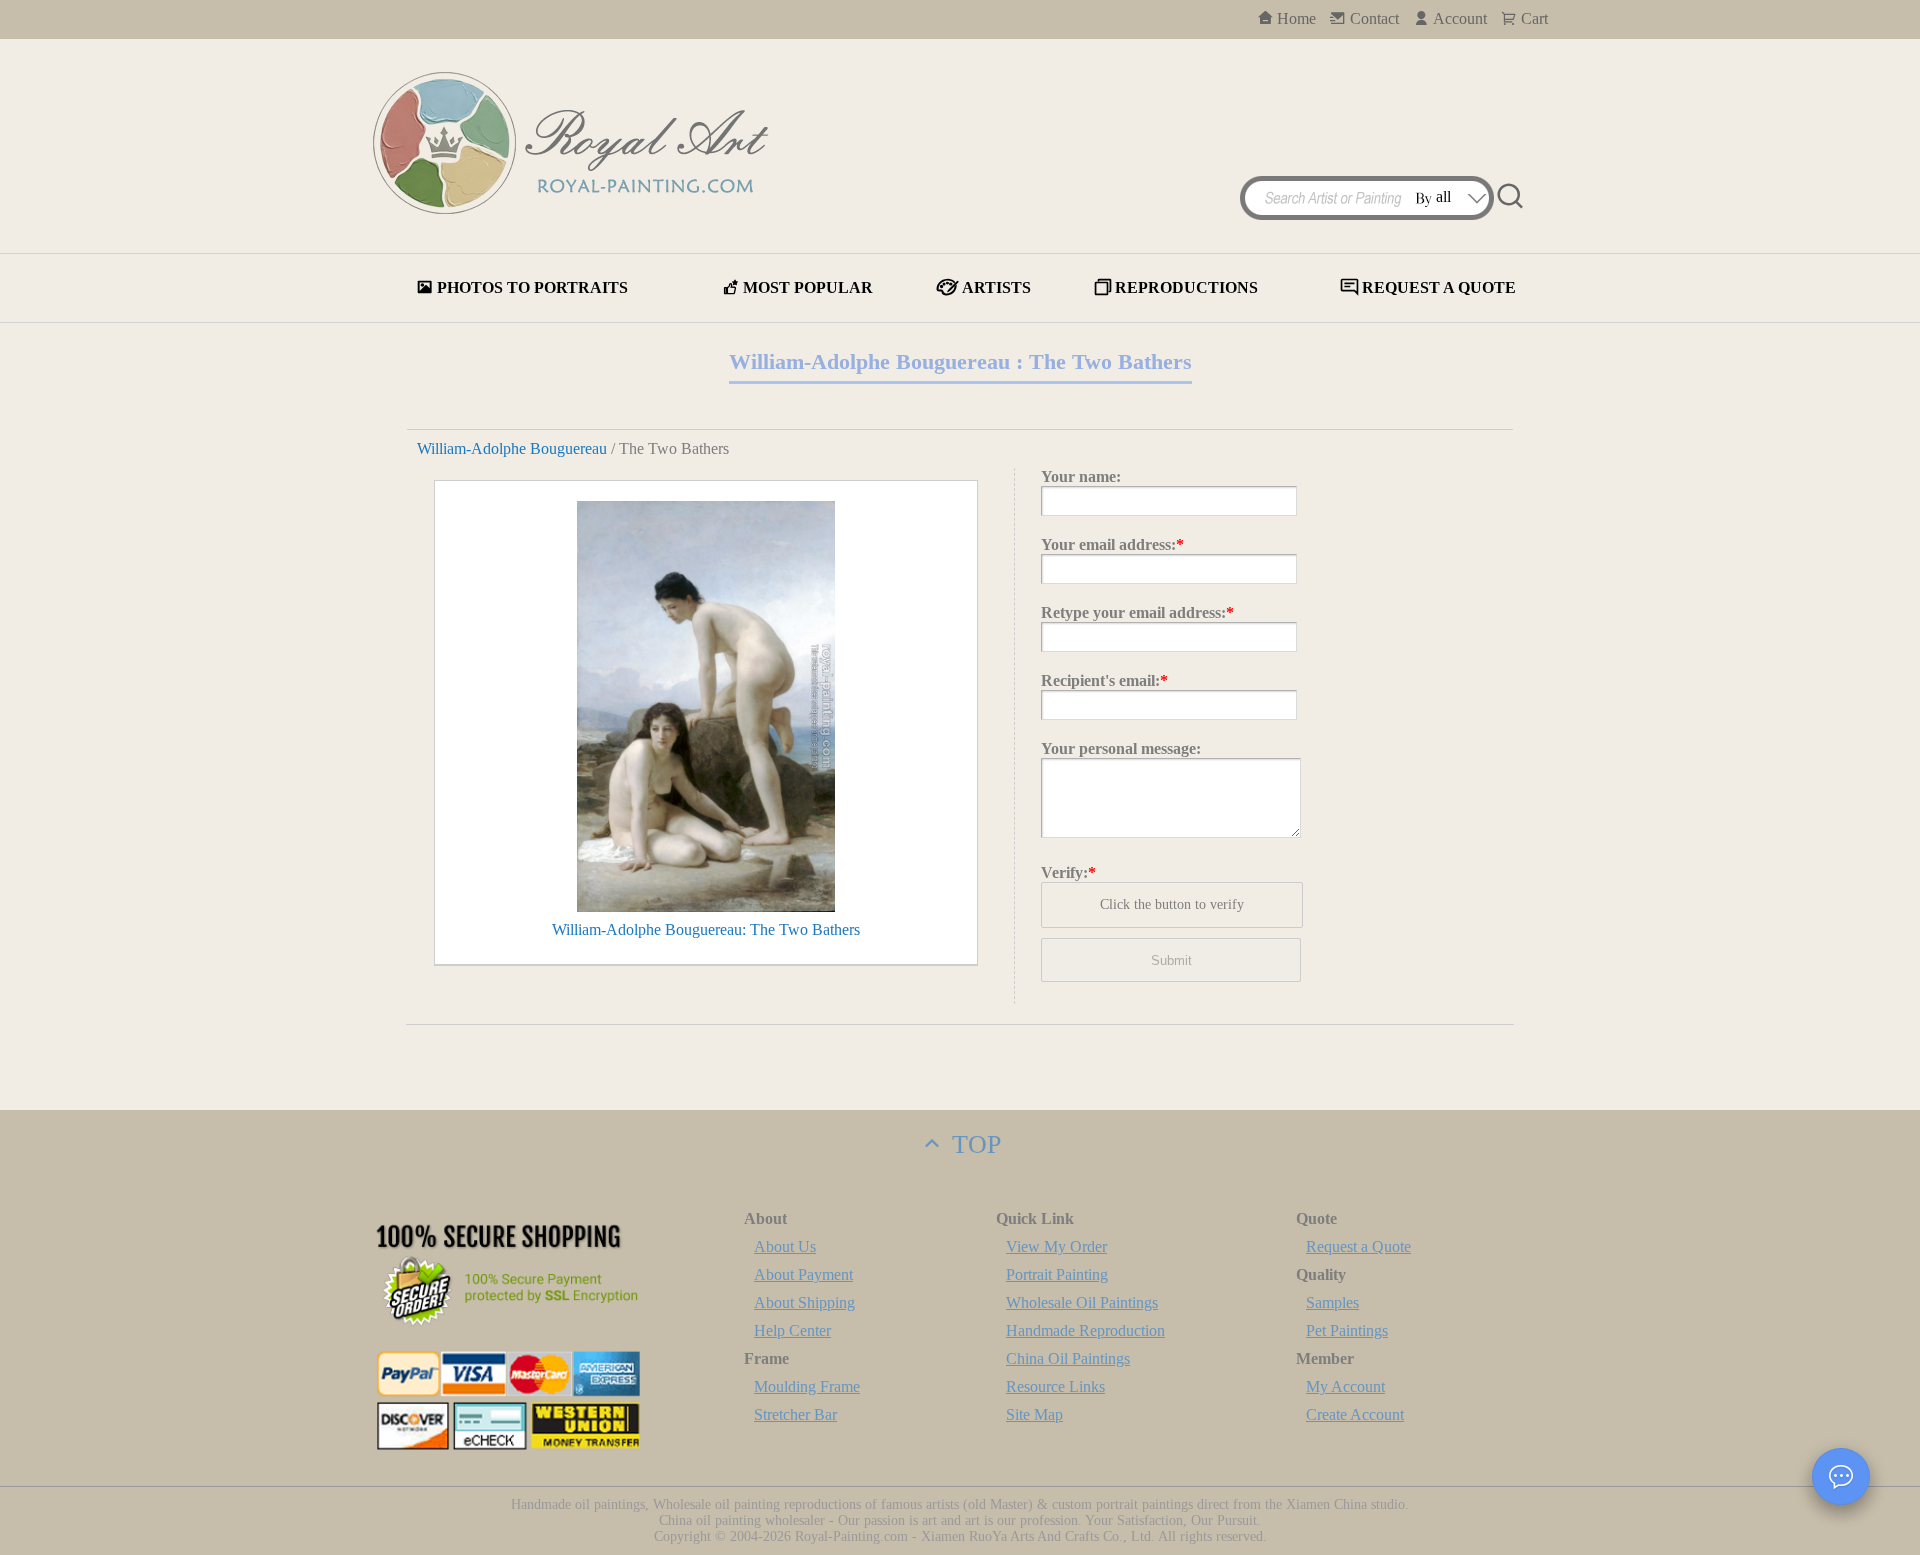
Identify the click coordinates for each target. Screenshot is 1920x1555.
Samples (1332, 1302)
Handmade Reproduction (1085, 1330)
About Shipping (804, 1302)
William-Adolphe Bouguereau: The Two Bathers (706, 929)
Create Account (1355, 1414)
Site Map (1034, 1414)
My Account (1345, 1386)
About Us (785, 1246)
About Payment (803, 1274)
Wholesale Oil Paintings (1082, 1302)
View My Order (1056, 1246)
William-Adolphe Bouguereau (512, 448)
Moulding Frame (807, 1386)
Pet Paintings (1347, 1330)
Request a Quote (1358, 1246)
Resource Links (1055, 1386)
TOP (973, 1144)
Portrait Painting (1057, 1274)
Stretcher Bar (795, 1414)
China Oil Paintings (1068, 1358)
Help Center (792, 1330)
